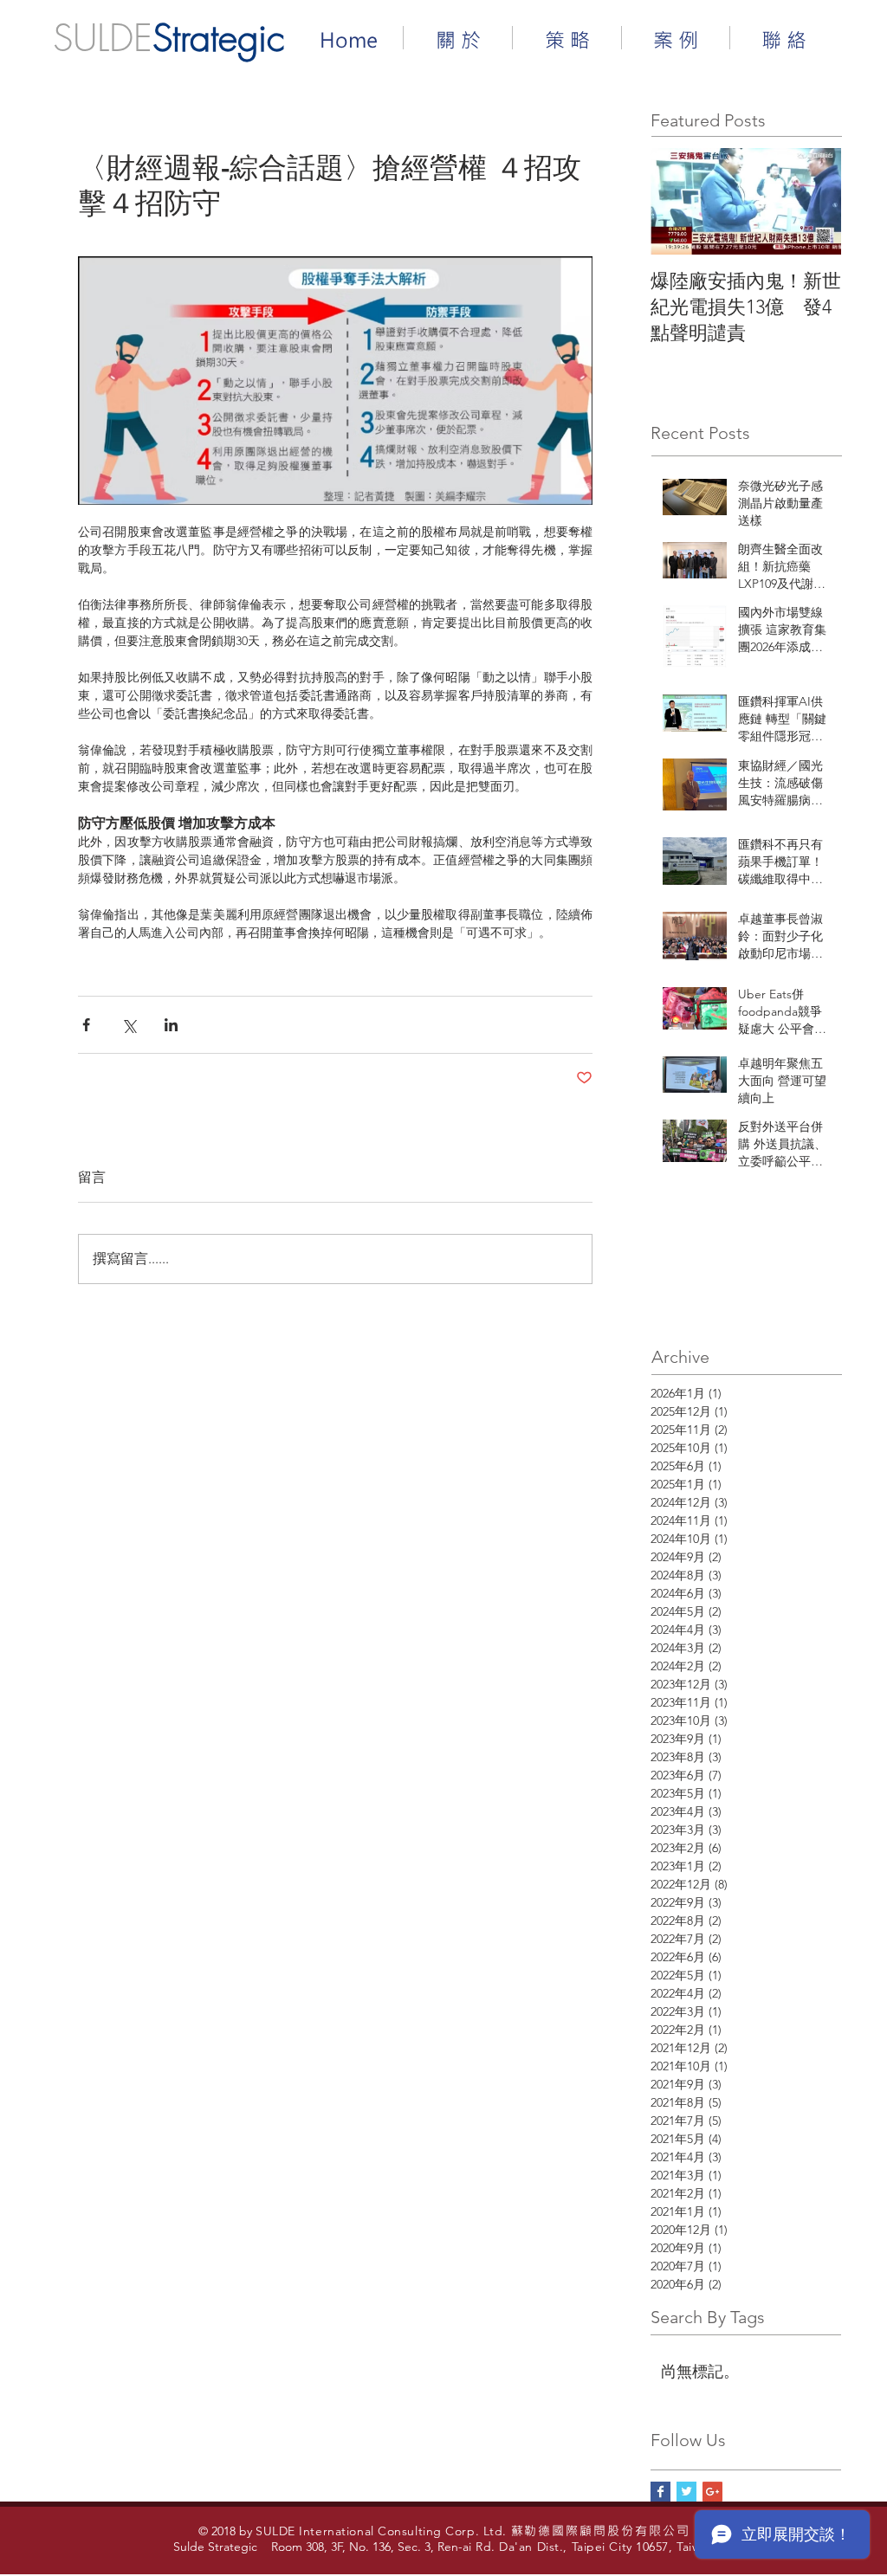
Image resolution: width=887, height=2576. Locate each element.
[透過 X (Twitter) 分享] (129, 1025)
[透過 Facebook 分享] (86, 1025)
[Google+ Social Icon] (712, 2492)
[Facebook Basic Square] (660, 2492)
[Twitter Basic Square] (686, 2492)
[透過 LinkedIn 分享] (171, 1025)
